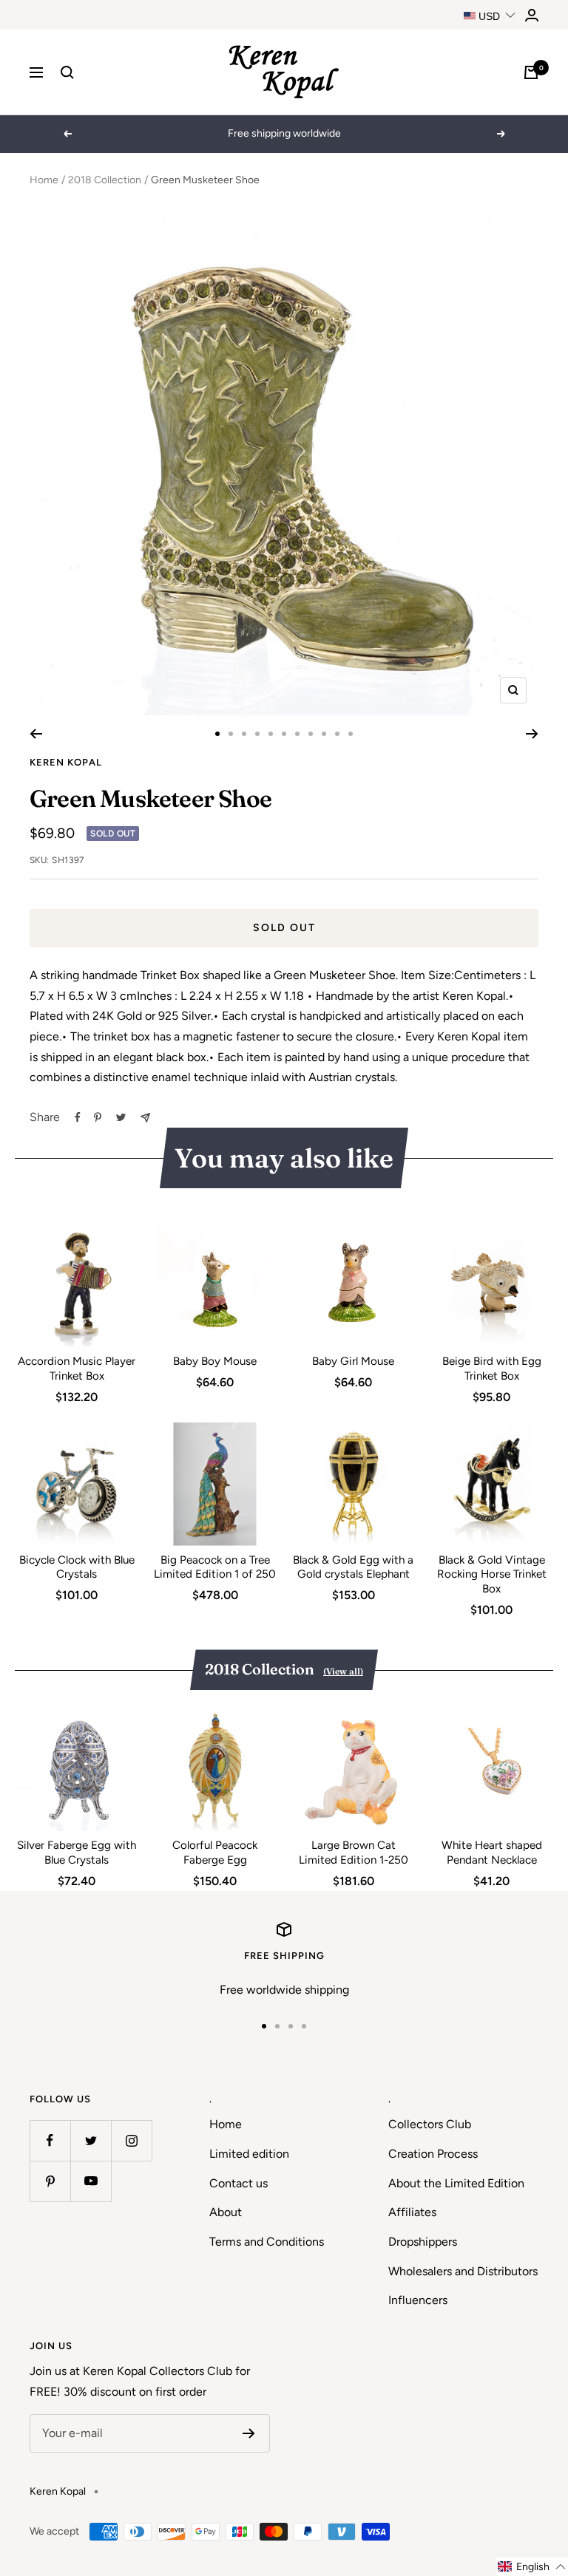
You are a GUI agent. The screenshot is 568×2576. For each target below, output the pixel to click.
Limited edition (249, 2154)
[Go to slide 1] (217, 734)
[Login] (532, 15)
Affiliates (412, 2212)
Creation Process (433, 2154)
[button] (532, 2567)
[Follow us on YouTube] (91, 2181)
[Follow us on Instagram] (131, 2140)
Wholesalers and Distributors (463, 2271)
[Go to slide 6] (284, 734)
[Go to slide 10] (337, 734)
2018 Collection (105, 180)
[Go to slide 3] (244, 734)
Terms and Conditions (267, 2242)
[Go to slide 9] (324, 734)
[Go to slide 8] (311, 734)
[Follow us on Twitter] (91, 2140)
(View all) (343, 1671)
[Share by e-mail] (145, 1118)
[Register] (249, 2433)
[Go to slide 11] (351, 734)
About (226, 2212)
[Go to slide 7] (297, 734)
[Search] (67, 72)
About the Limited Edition (456, 2183)
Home (44, 180)
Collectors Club (430, 2124)
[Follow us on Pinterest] (50, 2181)
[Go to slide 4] (257, 734)
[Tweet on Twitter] (121, 1117)
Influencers (418, 2300)
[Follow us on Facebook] (50, 2140)
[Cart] (531, 72)
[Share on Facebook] (78, 1117)
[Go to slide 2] (231, 734)
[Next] (532, 734)
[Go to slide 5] (271, 734)
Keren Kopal (66, 762)
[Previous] (36, 734)
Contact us (239, 2183)
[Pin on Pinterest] (98, 1117)
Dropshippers (423, 2242)
